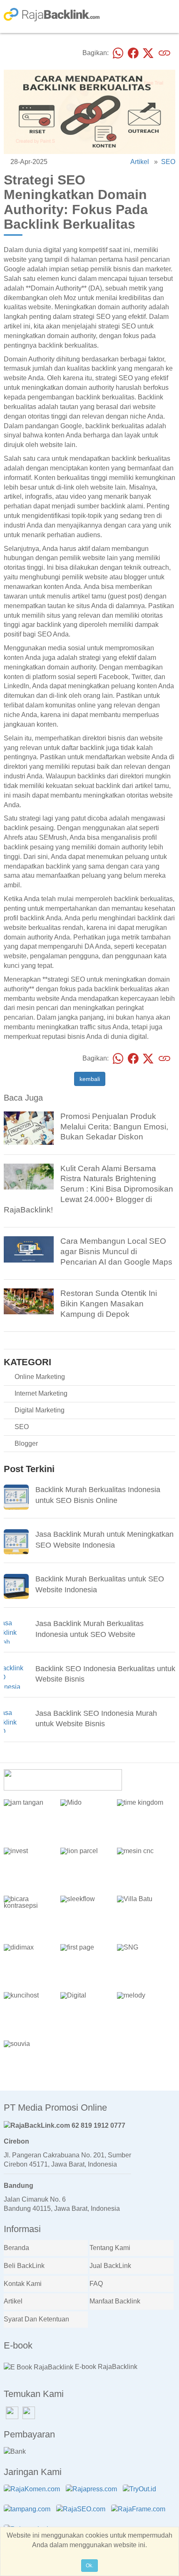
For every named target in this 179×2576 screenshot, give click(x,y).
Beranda (16, 2248)
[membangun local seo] (29, 1249)
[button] (166, 1774)
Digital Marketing (40, 1410)
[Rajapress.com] (93, 2494)
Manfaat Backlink (115, 2301)
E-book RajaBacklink (105, 2367)
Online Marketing (40, 1377)
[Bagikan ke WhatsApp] (118, 53)
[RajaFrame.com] (140, 2514)
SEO (168, 162)
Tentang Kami (110, 2248)
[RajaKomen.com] (34, 2494)
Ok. (89, 2566)
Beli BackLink (24, 2266)
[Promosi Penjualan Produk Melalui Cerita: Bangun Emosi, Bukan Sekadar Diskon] (29, 1130)
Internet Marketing (41, 1393)
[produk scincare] (29, 1176)
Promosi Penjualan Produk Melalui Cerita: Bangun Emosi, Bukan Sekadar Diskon (114, 1127)
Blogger (26, 1443)
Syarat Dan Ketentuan (36, 2319)
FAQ (96, 2284)
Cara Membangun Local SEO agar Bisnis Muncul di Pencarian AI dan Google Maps (116, 1251)
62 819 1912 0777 (98, 2125)
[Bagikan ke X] (148, 53)
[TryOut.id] (142, 2494)
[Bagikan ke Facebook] (133, 53)
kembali (90, 1079)
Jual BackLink (110, 2266)
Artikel (140, 162)
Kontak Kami (23, 2284)
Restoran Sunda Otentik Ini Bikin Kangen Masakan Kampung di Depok (109, 1304)
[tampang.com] (29, 2514)
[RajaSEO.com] (83, 2514)
